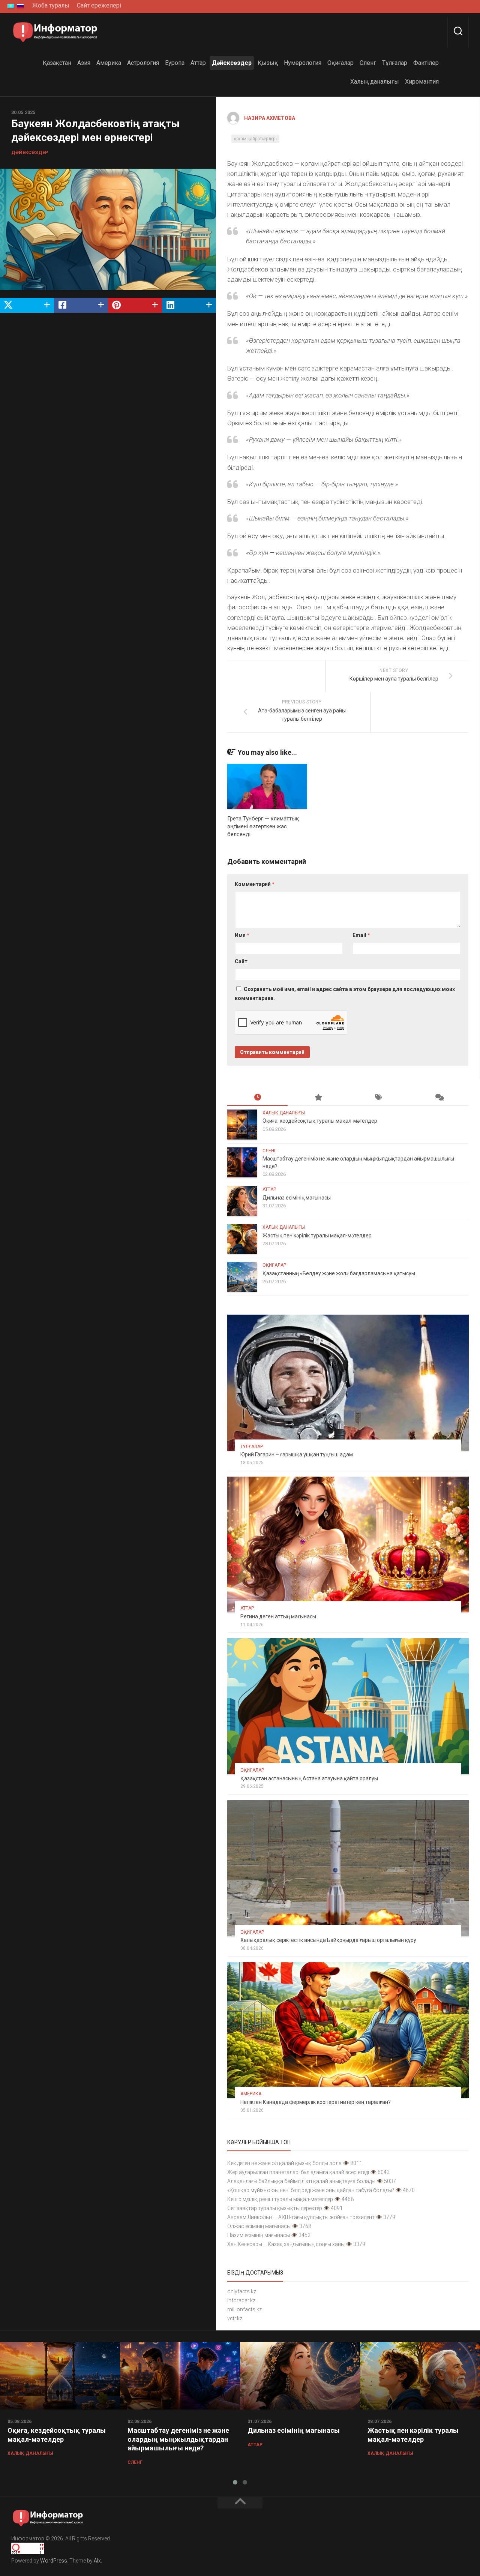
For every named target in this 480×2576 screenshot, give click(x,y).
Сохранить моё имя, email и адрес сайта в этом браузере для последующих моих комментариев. (345, 994)
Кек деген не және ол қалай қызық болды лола (284, 2163)
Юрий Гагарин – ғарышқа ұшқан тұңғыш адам (297, 1454)
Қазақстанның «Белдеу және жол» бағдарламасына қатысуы (339, 1273)
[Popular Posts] (318, 1098)
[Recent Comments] (439, 1098)
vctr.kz (235, 2318)
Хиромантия (422, 82)
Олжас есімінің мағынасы (259, 2226)
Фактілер (426, 63)
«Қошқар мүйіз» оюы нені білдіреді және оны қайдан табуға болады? (311, 2190)
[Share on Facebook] (81, 305)
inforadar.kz (241, 2300)
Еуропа (175, 63)
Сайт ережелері (99, 5)
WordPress (54, 2561)
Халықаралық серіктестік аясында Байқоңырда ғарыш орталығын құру (328, 1940)
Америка (109, 63)
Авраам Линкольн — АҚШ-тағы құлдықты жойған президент (301, 2217)
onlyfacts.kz (242, 2291)
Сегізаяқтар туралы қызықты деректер (275, 2208)
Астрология (143, 63)
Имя (242, 935)
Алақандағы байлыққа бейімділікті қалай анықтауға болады (301, 2181)
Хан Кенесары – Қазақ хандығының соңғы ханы (286, 2244)
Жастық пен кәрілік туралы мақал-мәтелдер (317, 1236)
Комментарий (255, 884)
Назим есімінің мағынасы (259, 2235)
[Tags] (378, 1098)
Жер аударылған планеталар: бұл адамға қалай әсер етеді (298, 2172)
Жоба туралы (51, 5)
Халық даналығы (375, 82)
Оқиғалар (340, 63)
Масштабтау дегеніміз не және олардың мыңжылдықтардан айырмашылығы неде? (178, 2439)
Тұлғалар (395, 63)
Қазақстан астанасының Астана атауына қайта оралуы (309, 1778)
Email (361, 935)
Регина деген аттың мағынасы (278, 1616)
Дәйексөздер (232, 63)
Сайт (241, 961)
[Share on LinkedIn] (189, 305)
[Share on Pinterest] (135, 305)
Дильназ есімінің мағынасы (297, 1198)
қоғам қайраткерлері (255, 139)
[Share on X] (27, 305)
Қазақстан (57, 63)
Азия (84, 63)
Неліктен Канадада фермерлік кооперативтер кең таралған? (316, 2102)
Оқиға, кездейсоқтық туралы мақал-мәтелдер (320, 1121)
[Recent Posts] (257, 1098)
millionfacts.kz (244, 2309)
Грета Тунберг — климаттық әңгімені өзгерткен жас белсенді (263, 826)
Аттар (198, 63)
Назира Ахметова (270, 118)
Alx (97, 2561)
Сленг (368, 63)
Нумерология (303, 63)
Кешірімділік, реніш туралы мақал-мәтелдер (280, 2199)
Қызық (268, 63)
